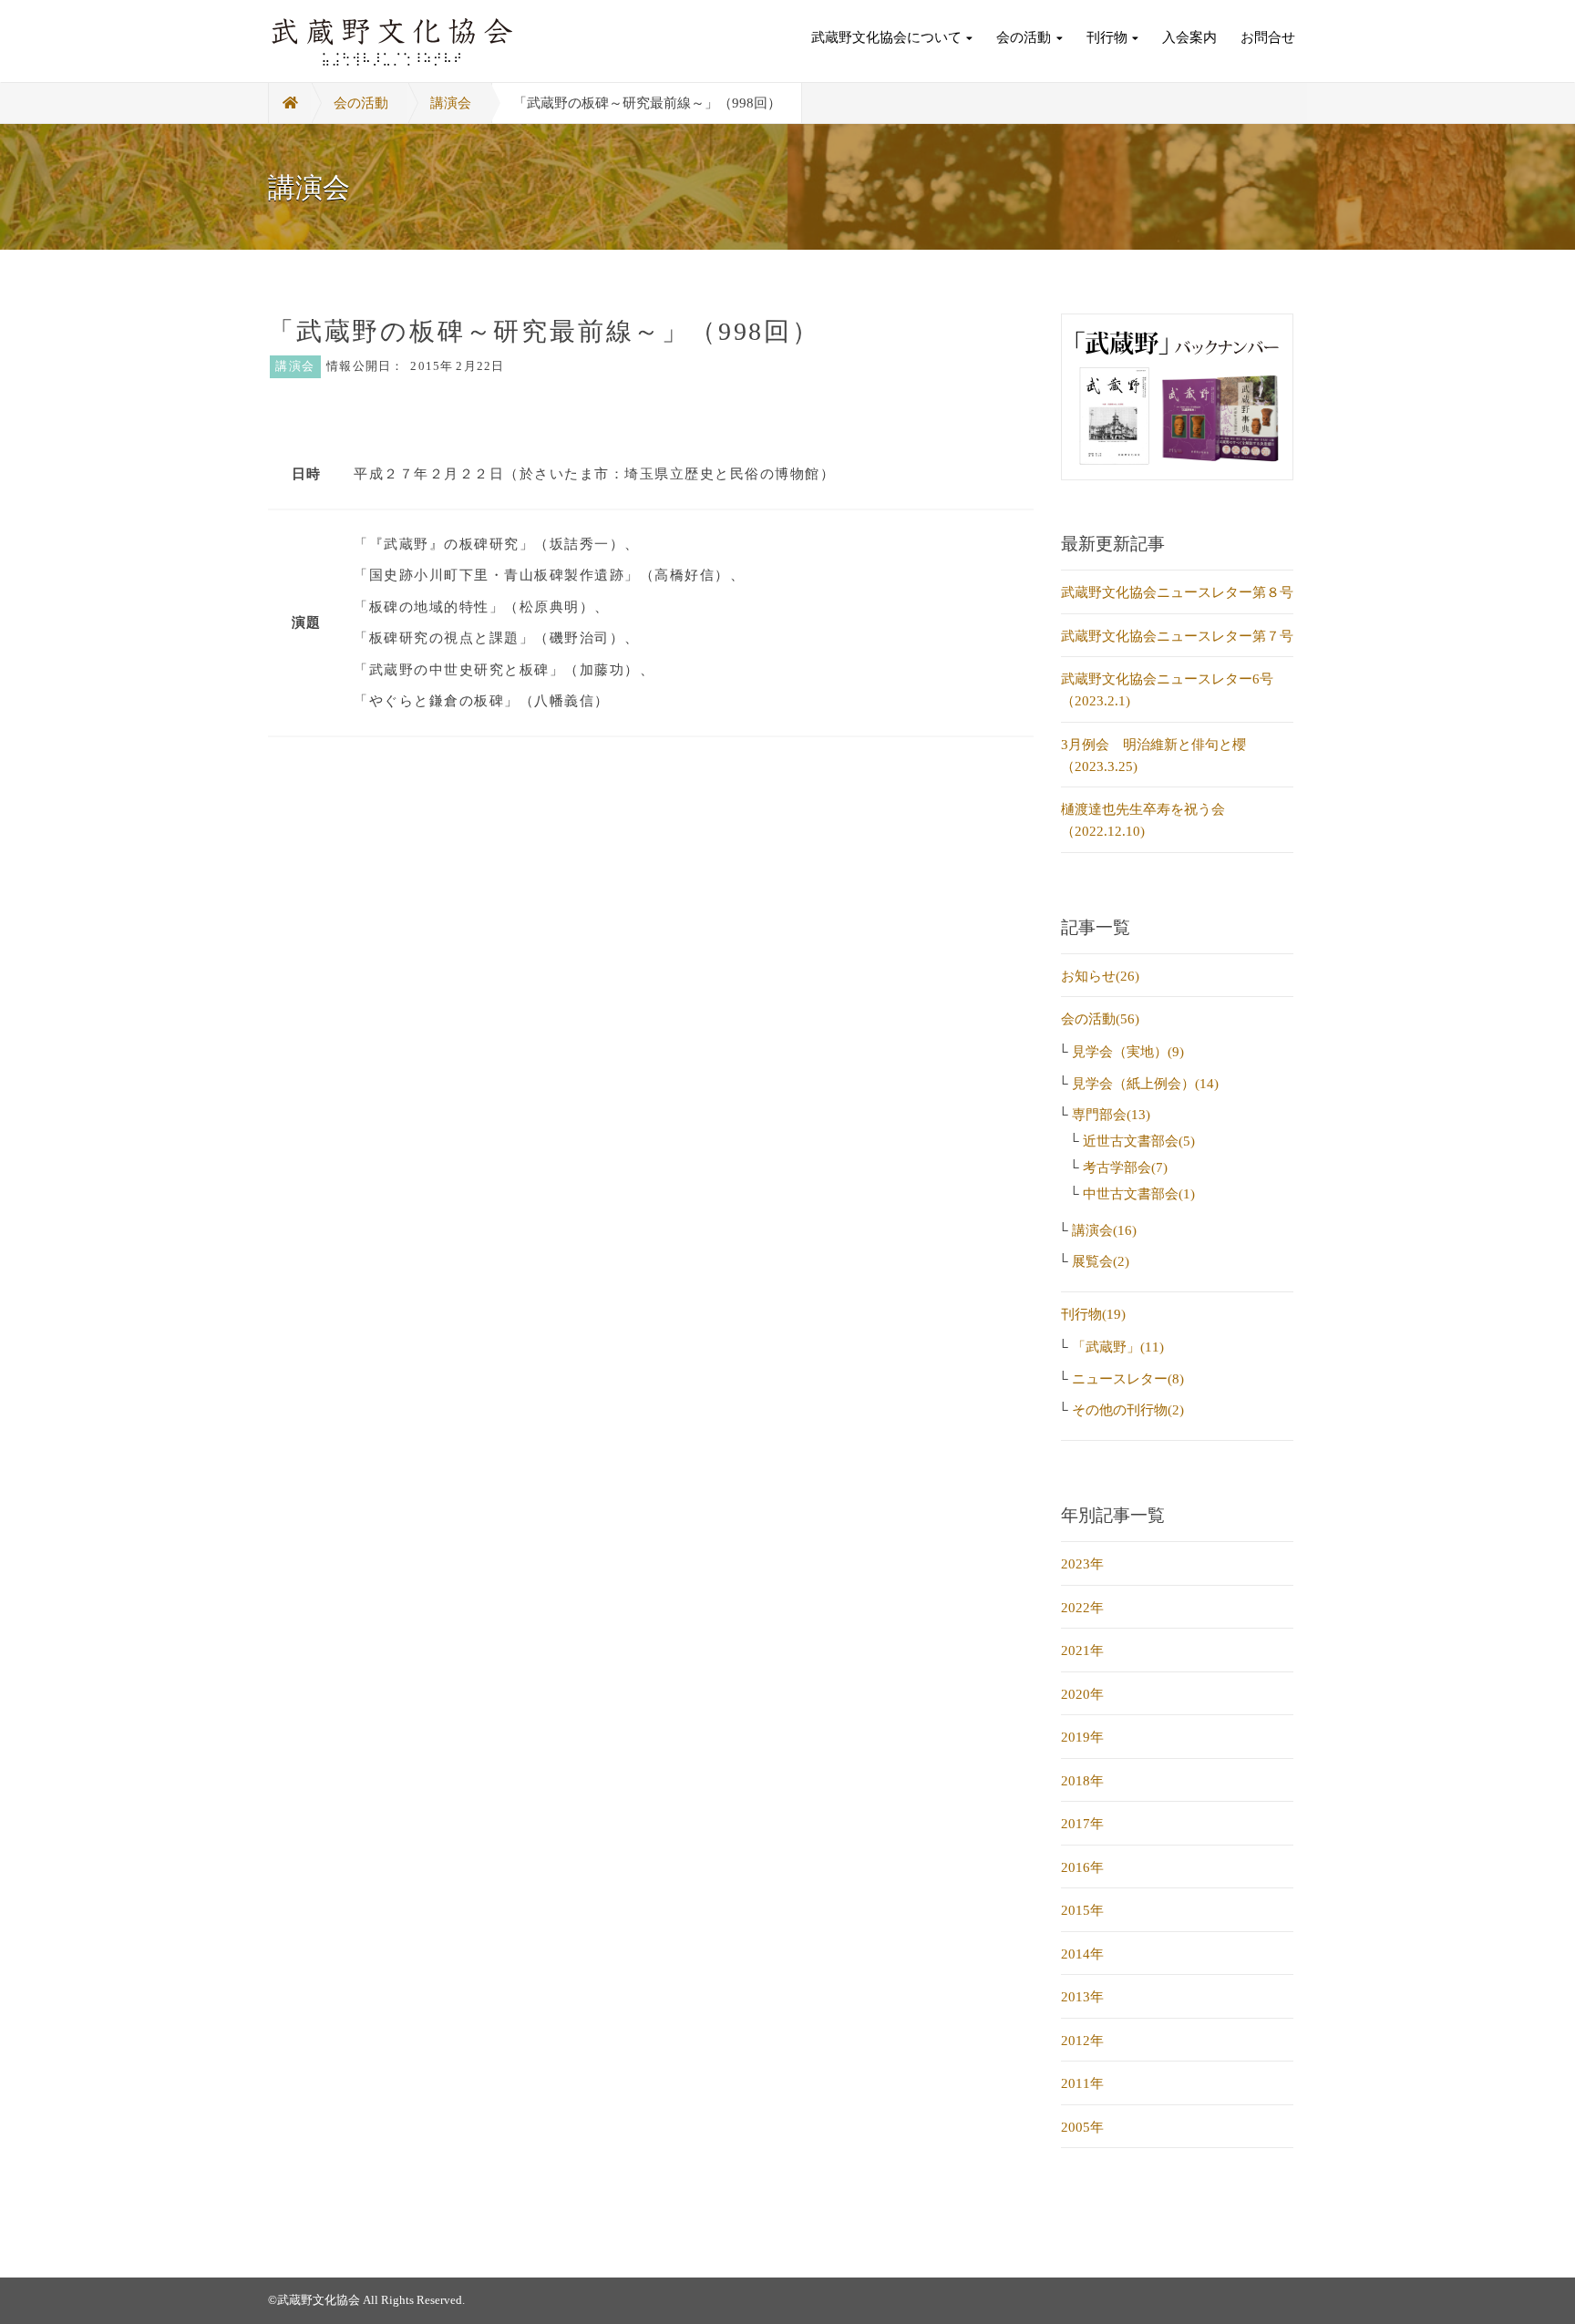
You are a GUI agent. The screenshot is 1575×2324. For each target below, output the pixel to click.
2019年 (1082, 1737)
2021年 (1082, 1650)
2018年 (1082, 1781)
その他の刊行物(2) (1128, 1410)
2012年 (1082, 2041)
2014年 (1082, 1954)
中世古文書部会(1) (1139, 1194)
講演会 (451, 103)
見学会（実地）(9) (1128, 1052)
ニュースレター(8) (1128, 1379)
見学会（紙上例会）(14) (1145, 1084)
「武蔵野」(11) (1118, 1347)
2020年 (1082, 1694)
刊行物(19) (1093, 1314)
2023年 (1082, 1564)
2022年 (1082, 1608)
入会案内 (1189, 37)
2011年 (1082, 2083)
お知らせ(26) (1100, 976)
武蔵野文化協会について (886, 37)
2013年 (1082, 1997)
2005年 (1082, 2127)
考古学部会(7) (1125, 1167)
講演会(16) (1104, 1230)
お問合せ (1268, 37)
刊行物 (1107, 37)
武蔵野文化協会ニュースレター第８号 (1177, 592)
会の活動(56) (1100, 1019)
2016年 (1082, 1867)
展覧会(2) (1101, 1261)
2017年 (1082, 1824)
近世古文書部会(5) (1139, 1141)
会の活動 (1024, 37)
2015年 (1082, 1910)
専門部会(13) (1111, 1115)
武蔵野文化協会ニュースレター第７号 (1177, 636)
